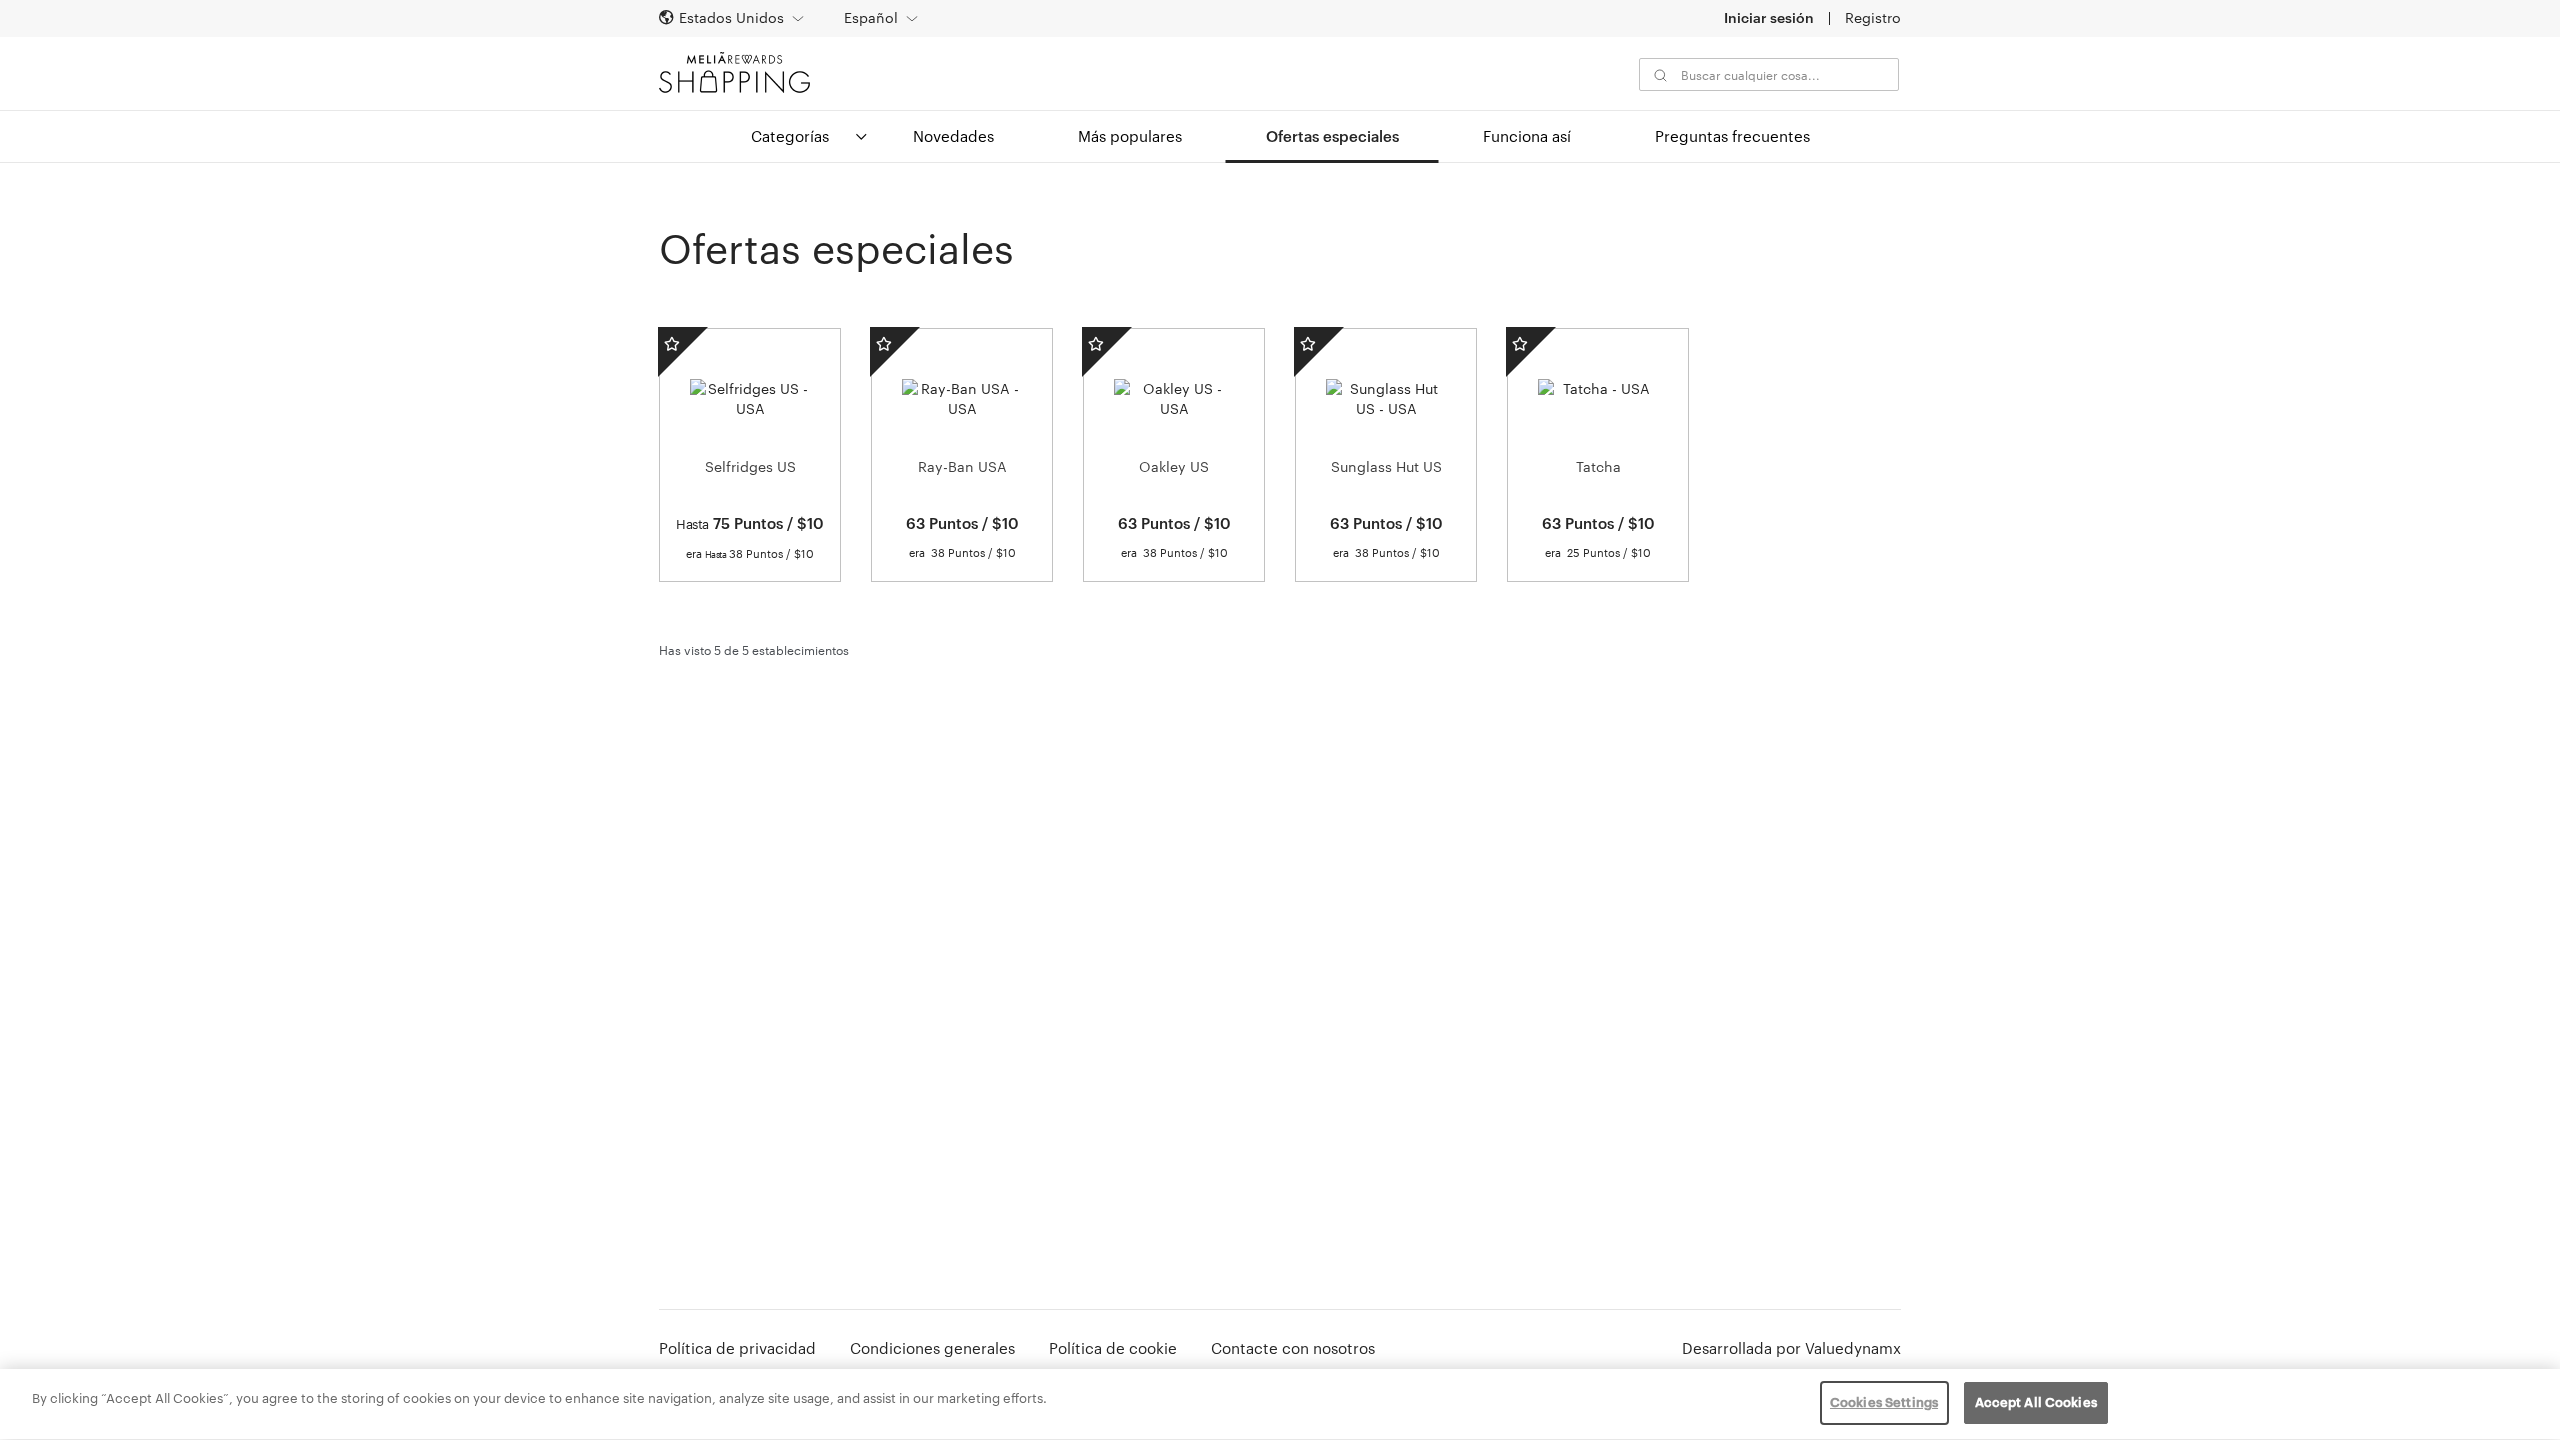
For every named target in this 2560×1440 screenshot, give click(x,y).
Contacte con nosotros (1293, 1348)
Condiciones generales (932, 1348)
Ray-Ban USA (962, 466)
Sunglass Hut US (1386, 466)
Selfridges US (750, 466)
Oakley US (1174, 466)
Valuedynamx (1853, 1348)
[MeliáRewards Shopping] (734, 72)
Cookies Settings (1884, 1402)
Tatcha (1598, 466)
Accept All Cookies (2036, 1402)
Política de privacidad (737, 1348)
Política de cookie (1113, 1348)
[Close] (2528, 1403)
